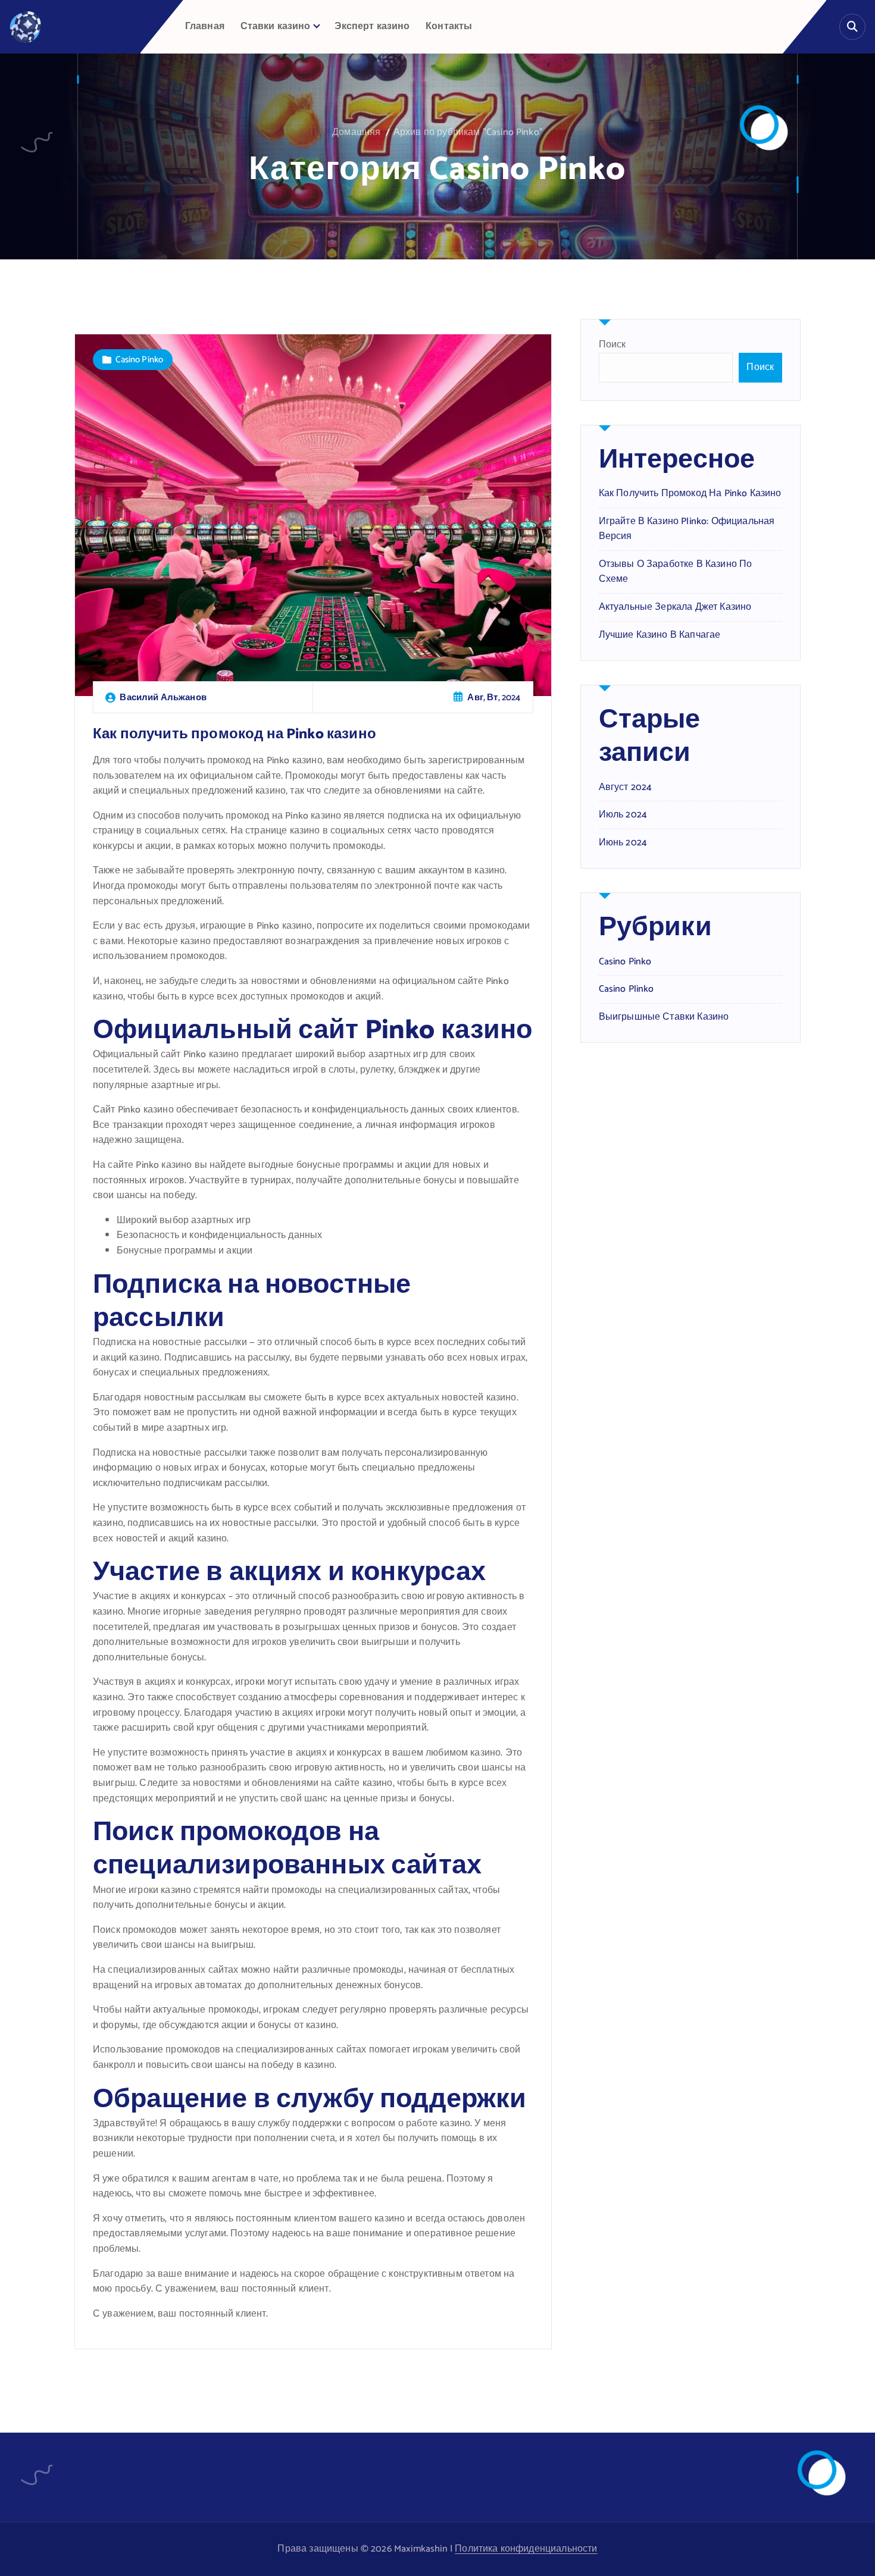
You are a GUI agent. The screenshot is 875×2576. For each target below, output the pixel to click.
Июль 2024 (623, 815)
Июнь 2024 (623, 843)
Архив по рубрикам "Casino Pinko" (468, 132)
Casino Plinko (626, 989)
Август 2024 (626, 788)
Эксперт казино (372, 26)
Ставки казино (276, 26)
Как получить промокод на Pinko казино (235, 734)
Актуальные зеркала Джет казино (675, 607)
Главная (205, 26)
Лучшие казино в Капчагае (660, 635)
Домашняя (356, 132)
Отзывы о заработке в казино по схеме (676, 572)
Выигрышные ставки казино (664, 1017)
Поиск (612, 345)
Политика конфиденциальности (526, 2549)
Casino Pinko (139, 360)
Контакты (449, 26)
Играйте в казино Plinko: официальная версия (687, 529)
